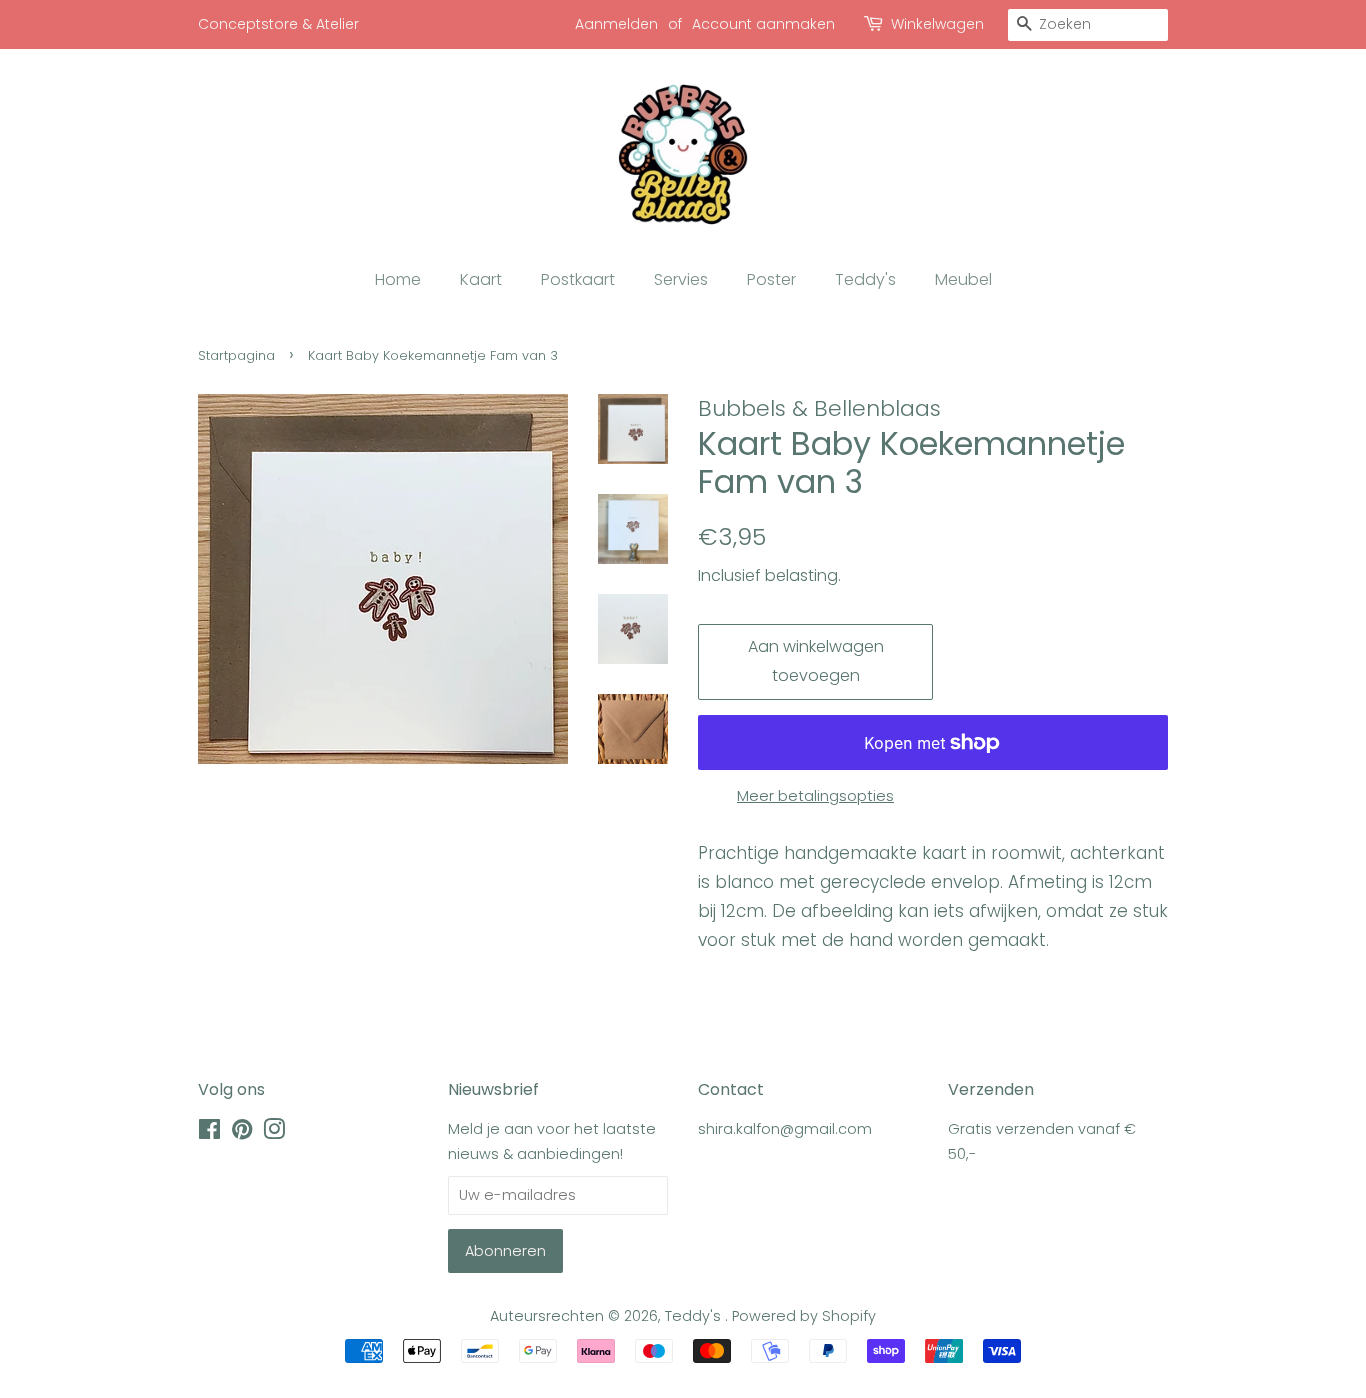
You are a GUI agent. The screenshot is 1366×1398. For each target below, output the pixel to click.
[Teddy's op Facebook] (209, 1133)
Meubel (963, 279)
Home (398, 279)
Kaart (481, 279)
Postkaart (578, 279)
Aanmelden (616, 24)
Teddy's (865, 279)
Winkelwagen (937, 24)
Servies (681, 279)
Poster (771, 279)
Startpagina (236, 355)
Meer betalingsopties (815, 795)
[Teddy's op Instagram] (274, 1133)
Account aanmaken (763, 24)
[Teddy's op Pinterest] (242, 1133)
